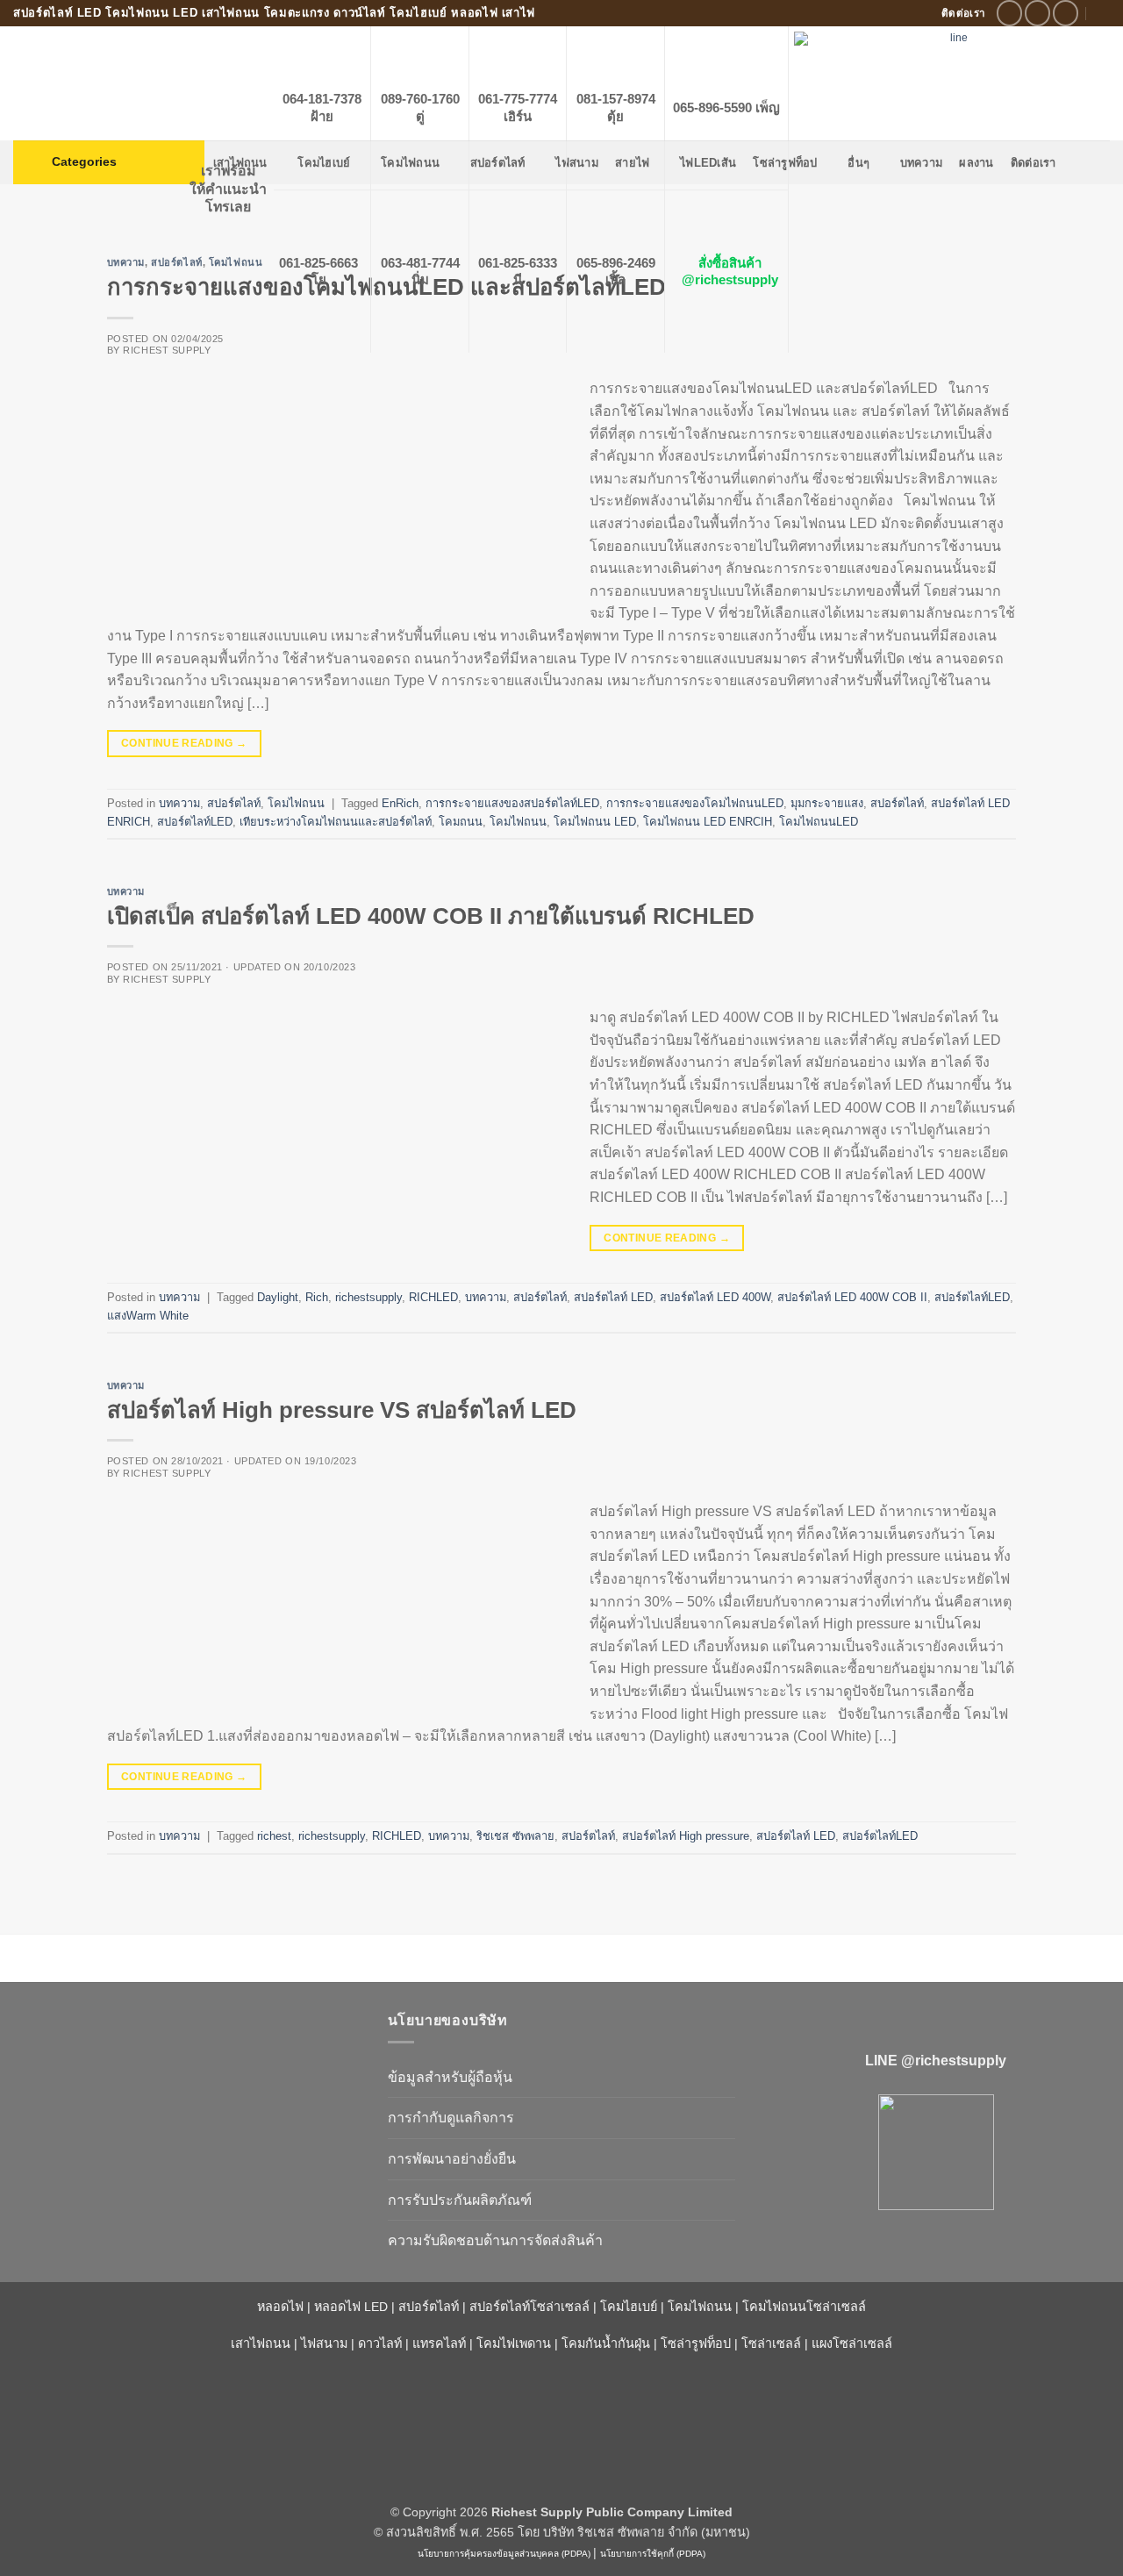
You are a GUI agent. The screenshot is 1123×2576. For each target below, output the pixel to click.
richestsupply (368, 1297)
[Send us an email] (1066, 13)
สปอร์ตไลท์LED (195, 822)
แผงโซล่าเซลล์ (852, 2343)
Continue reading (184, 743)
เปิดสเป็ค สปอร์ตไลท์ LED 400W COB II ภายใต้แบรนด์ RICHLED (431, 916)
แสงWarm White (148, 1316)
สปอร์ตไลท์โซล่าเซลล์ (529, 2307)
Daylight (278, 1297)
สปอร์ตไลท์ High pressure (686, 1836)
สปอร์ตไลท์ (176, 262)
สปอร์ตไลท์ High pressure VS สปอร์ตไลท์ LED (342, 1410)
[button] (109, 162)
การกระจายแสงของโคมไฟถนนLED (695, 803)
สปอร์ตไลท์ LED (613, 1297)
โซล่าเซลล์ (771, 2343)
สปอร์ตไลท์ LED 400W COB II (852, 1297)
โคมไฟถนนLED (819, 822)
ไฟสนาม (324, 2343)
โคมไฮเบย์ (629, 2307)
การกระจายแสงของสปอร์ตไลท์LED (512, 803)
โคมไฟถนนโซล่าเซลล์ (804, 2307)
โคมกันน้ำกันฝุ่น (606, 2343)
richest (274, 1836)
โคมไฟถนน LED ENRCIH (708, 822)
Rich (317, 1297)
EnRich (400, 803)
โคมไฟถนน (296, 803)
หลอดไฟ (280, 2307)
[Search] (1103, 13)
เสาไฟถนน (261, 2343)
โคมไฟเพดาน (514, 2343)
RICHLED (433, 1297)
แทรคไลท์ (439, 2343)
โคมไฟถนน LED (595, 822)
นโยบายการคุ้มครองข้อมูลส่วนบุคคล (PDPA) (504, 2554)
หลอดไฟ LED (351, 2307)
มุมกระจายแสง (827, 803)
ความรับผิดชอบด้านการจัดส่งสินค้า (495, 2240)
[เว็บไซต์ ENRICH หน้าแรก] (187, 2051)
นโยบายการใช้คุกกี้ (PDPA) (653, 2554)
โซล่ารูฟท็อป (696, 2343)
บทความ (126, 262)
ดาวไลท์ (380, 2343)
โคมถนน (461, 822)
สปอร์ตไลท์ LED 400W (715, 1297)
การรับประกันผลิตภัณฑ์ (460, 2200)
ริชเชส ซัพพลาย (515, 1836)
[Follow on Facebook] (1009, 13)
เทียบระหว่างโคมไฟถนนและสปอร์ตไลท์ (336, 822)
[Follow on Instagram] (1037, 13)
